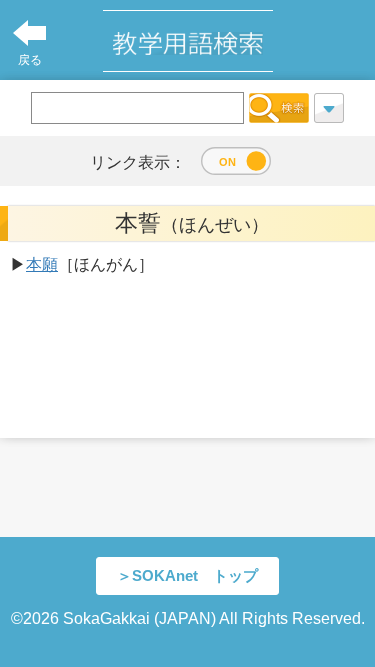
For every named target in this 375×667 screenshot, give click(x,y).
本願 (42, 264)
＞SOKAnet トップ (187, 575)
